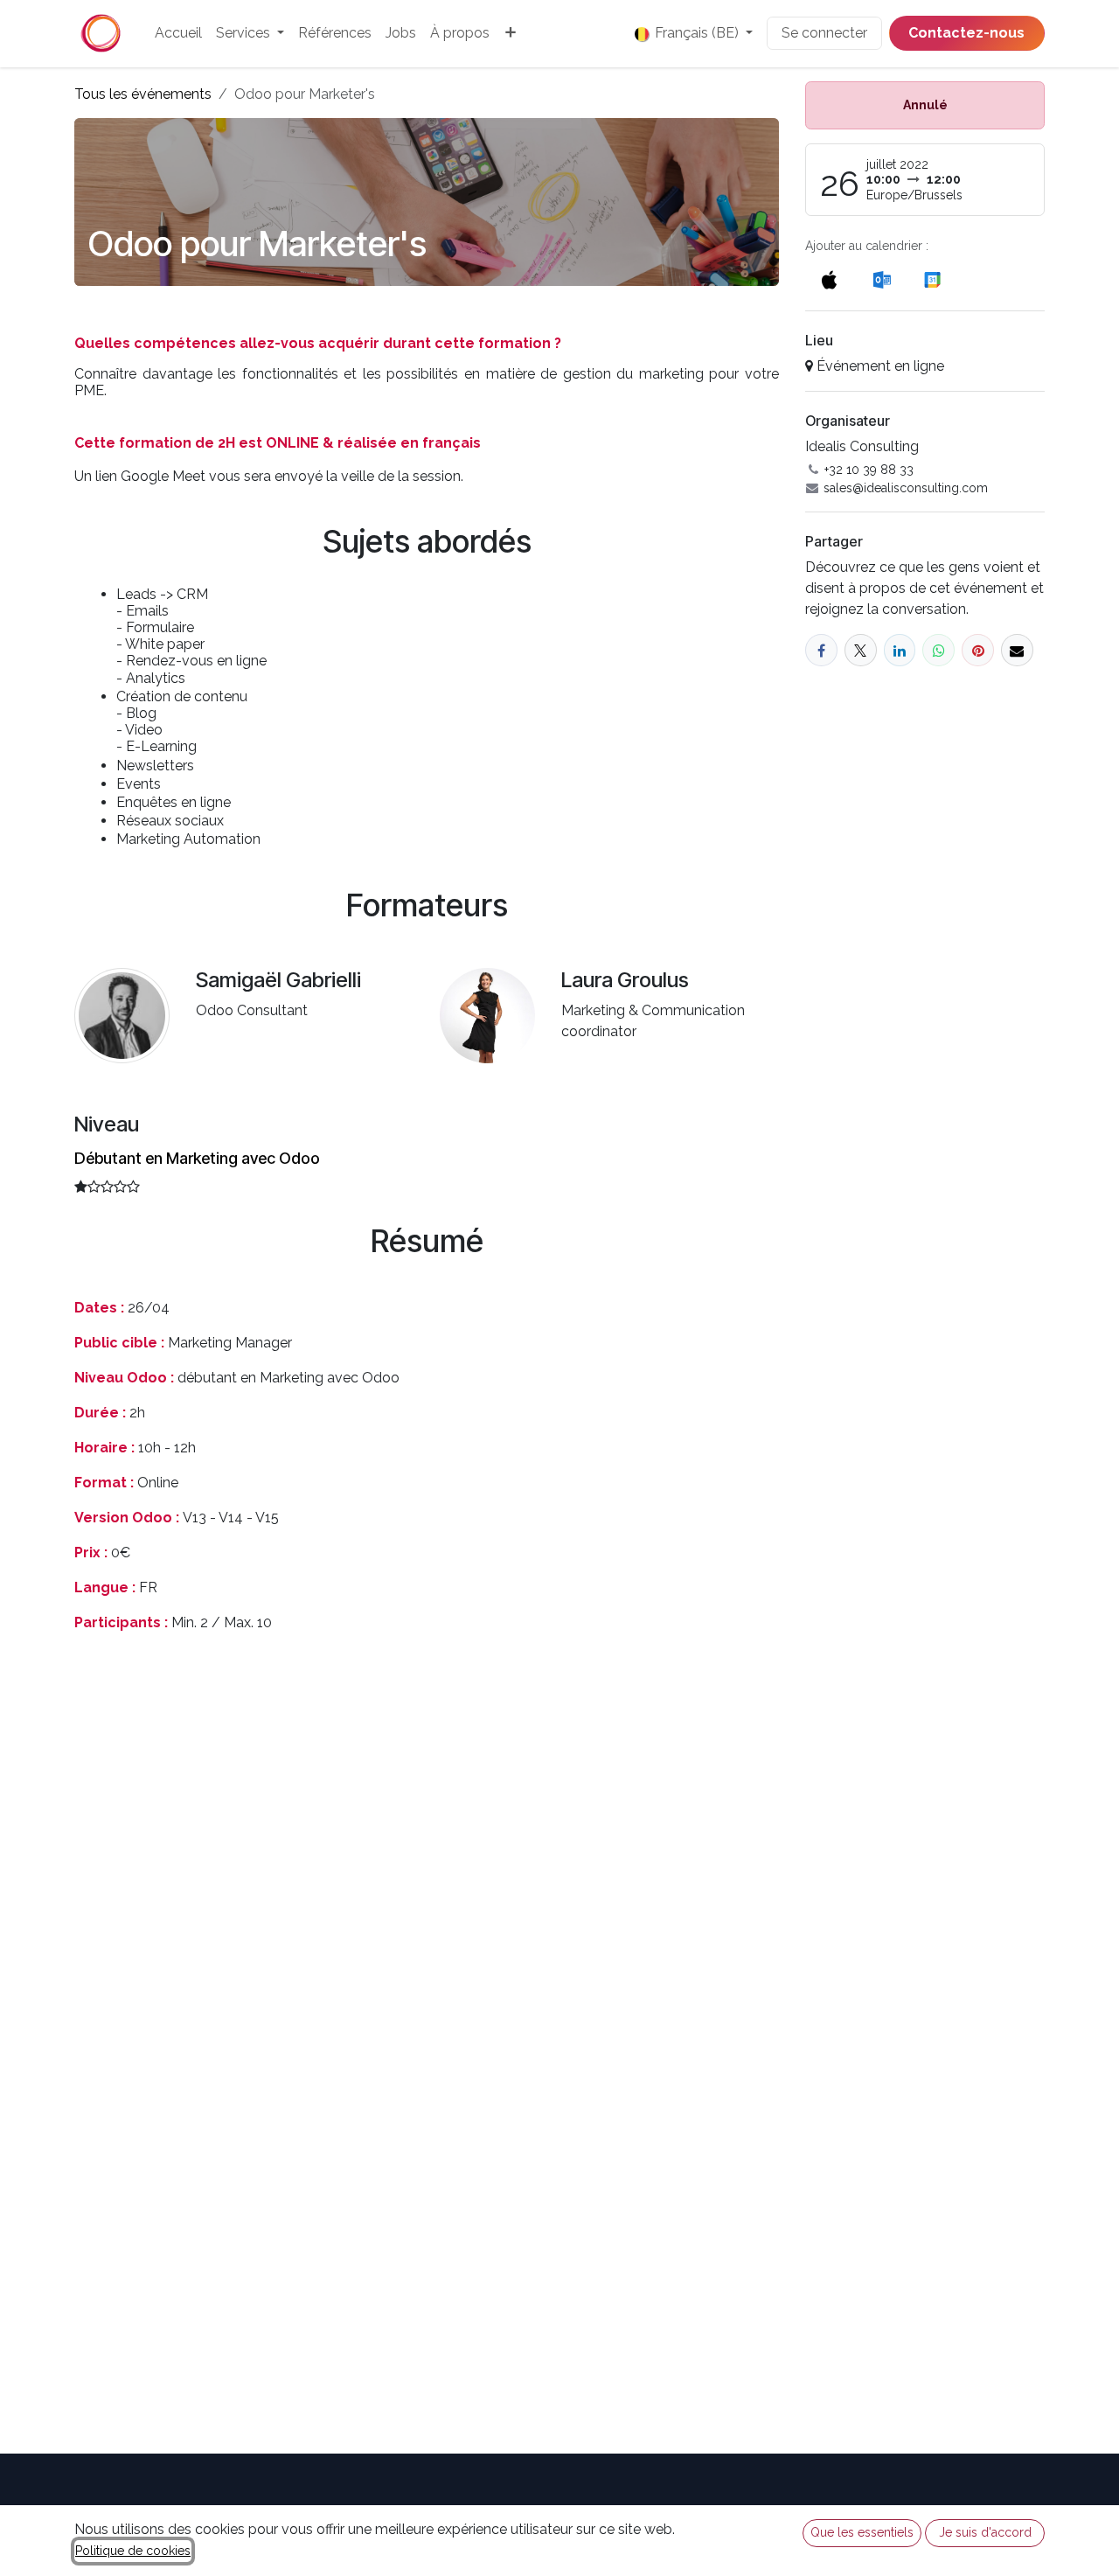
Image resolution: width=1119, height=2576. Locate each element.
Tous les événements (143, 94)
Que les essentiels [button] (862, 2532)
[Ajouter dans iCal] (829, 279)
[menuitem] (178, 33)
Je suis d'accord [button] (985, 2532)
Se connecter (824, 33)
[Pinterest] (978, 650)
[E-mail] (1017, 650)
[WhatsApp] (938, 650)
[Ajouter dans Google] (931, 279)
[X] (861, 650)
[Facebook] (821, 650)
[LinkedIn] (900, 650)
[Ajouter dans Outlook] (882, 279)
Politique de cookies (133, 2551)
